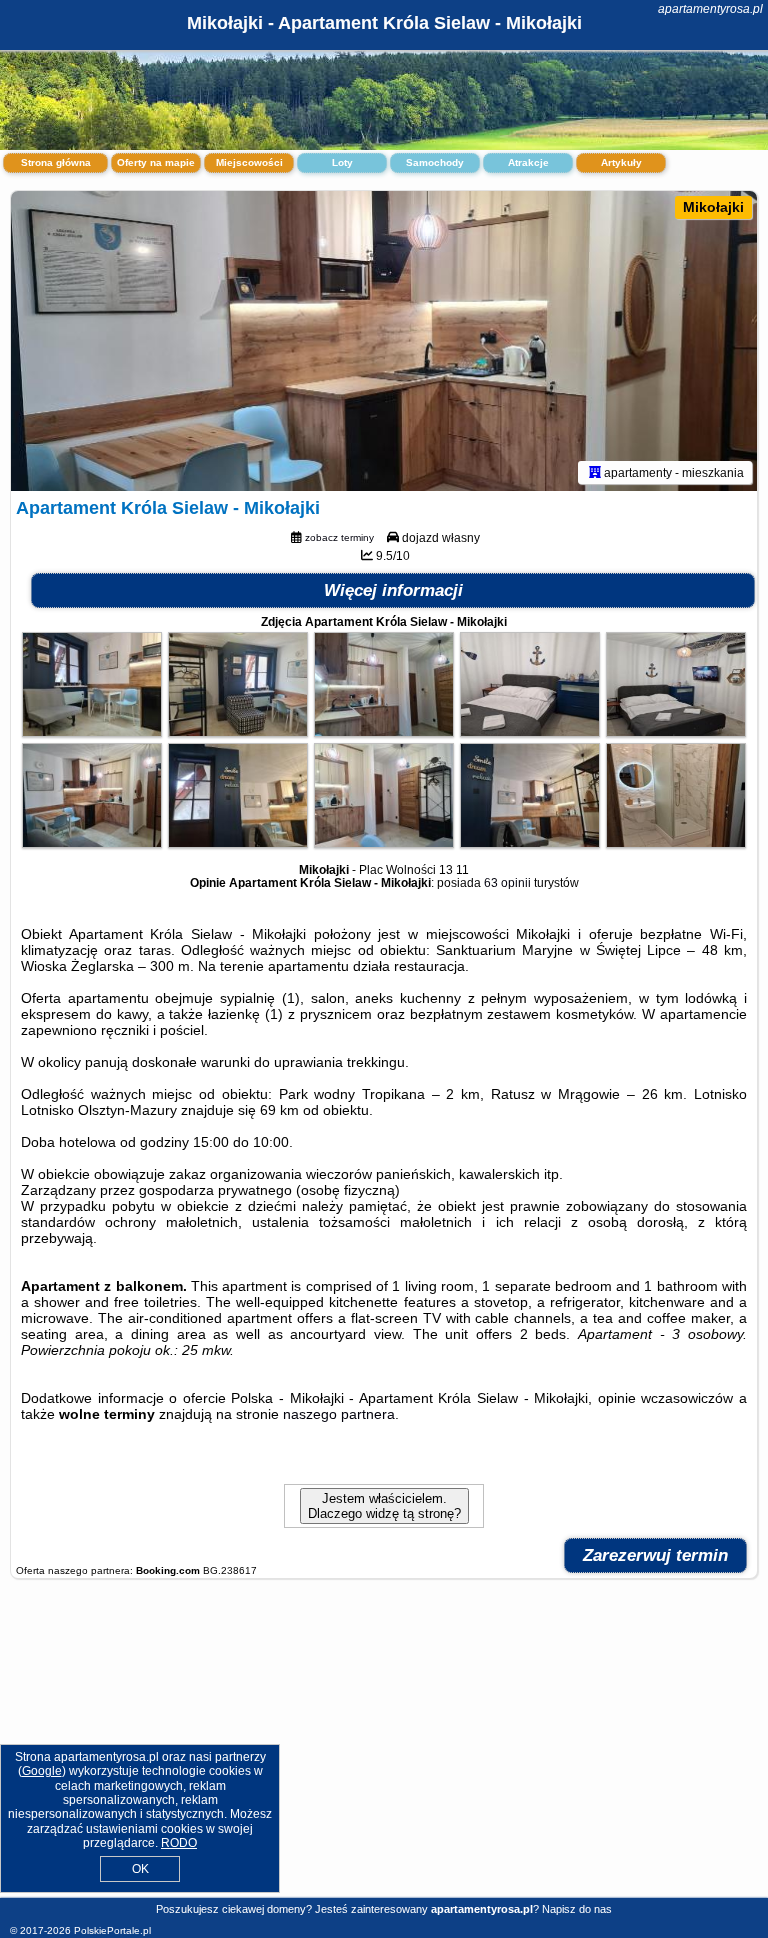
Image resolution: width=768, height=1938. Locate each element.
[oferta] (595, 472)
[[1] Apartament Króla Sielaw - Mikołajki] (384, 341)
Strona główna (56, 162)
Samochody (435, 162)
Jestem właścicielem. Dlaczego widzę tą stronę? (384, 1506)
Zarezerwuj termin (655, 1555)
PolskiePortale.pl (112, 1930)
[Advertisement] (384, 1748)
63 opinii (507, 883)
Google (42, 1771)
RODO (179, 1843)
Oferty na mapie (156, 162)
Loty (342, 162)
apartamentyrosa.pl (710, 9)
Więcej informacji (393, 590)
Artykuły (621, 162)
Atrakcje (528, 162)
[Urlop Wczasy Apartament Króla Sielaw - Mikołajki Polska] (92, 732)
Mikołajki (713, 207)
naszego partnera (339, 1414)
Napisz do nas (577, 1909)
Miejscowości (249, 162)
